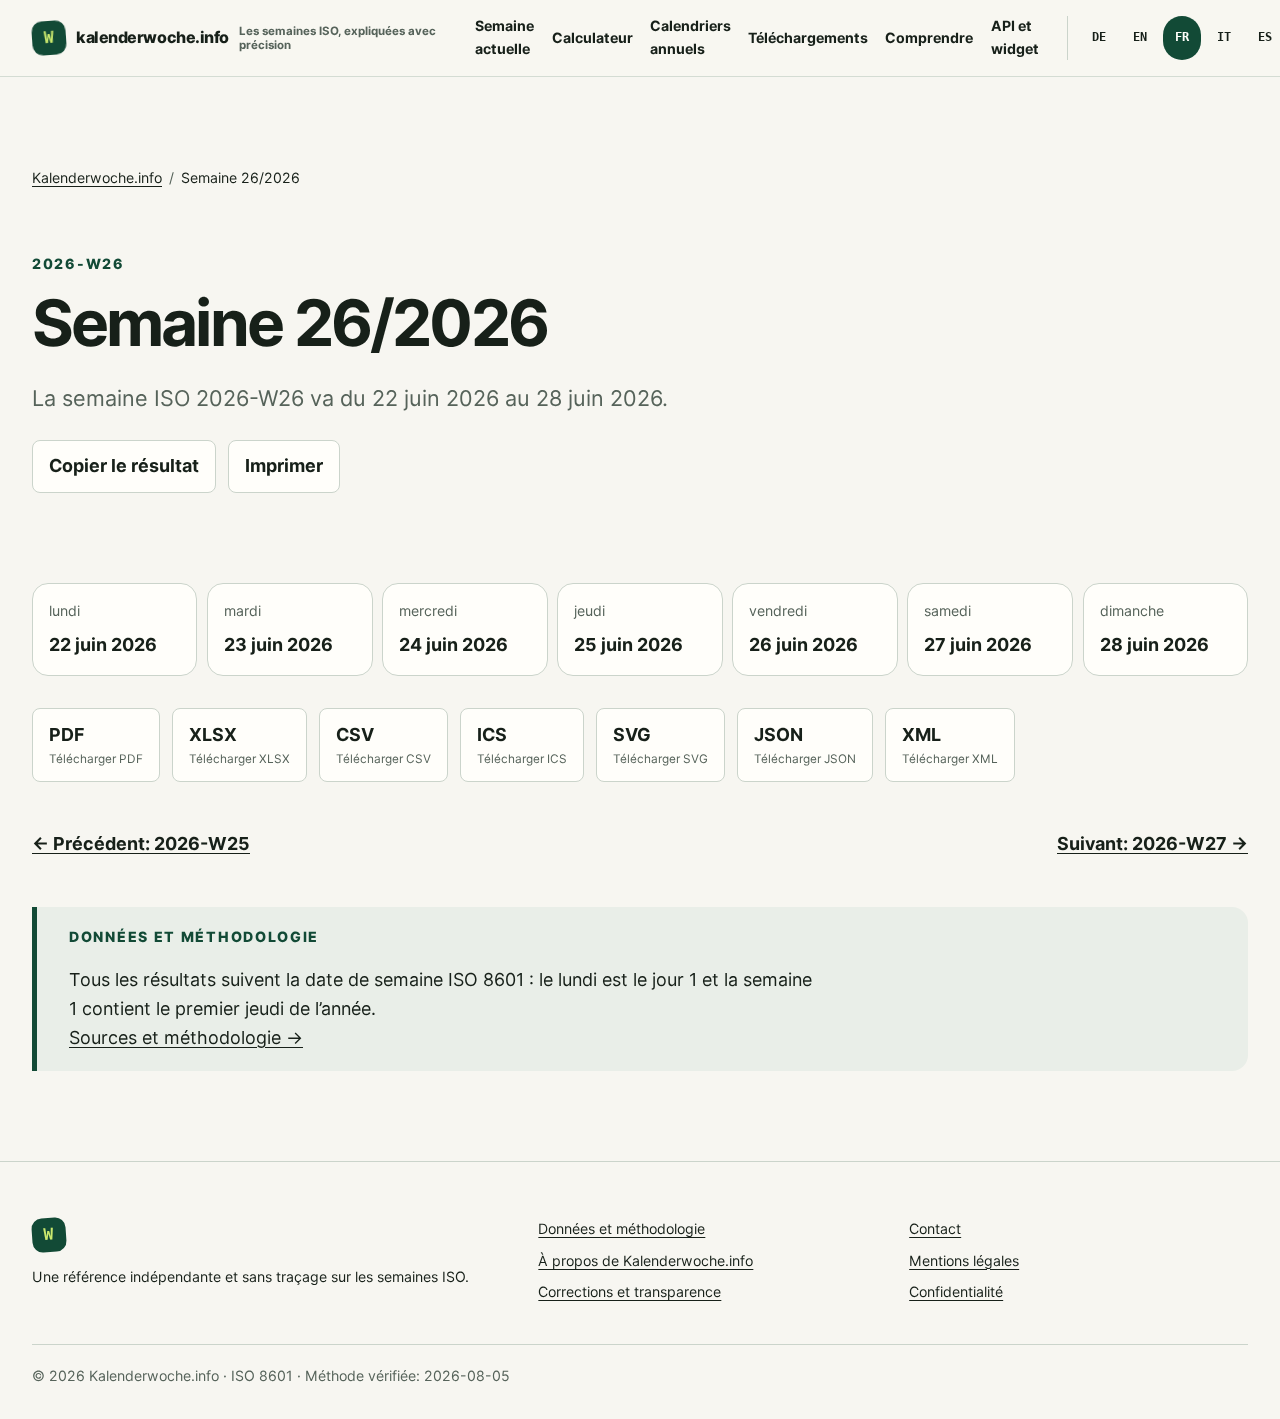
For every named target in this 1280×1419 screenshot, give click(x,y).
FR (1182, 37)
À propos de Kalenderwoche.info (645, 1260)
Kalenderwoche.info (97, 177)
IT (1224, 37)
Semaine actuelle (504, 37)
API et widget (1015, 37)
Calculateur (592, 37)
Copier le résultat (124, 465)
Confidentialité (956, 1291)
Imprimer (284, 465)
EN (1140, 37)
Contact (935, 1228)
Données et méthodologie (621, 1228)
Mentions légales (964, 1260)
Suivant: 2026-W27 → (1152, 843)
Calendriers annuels (690, 37)
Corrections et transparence (629, 1291)
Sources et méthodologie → (186, 1037)
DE (1099, 37)
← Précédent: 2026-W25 (141, 843)
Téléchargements (808, 37)
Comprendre (929, 37)
